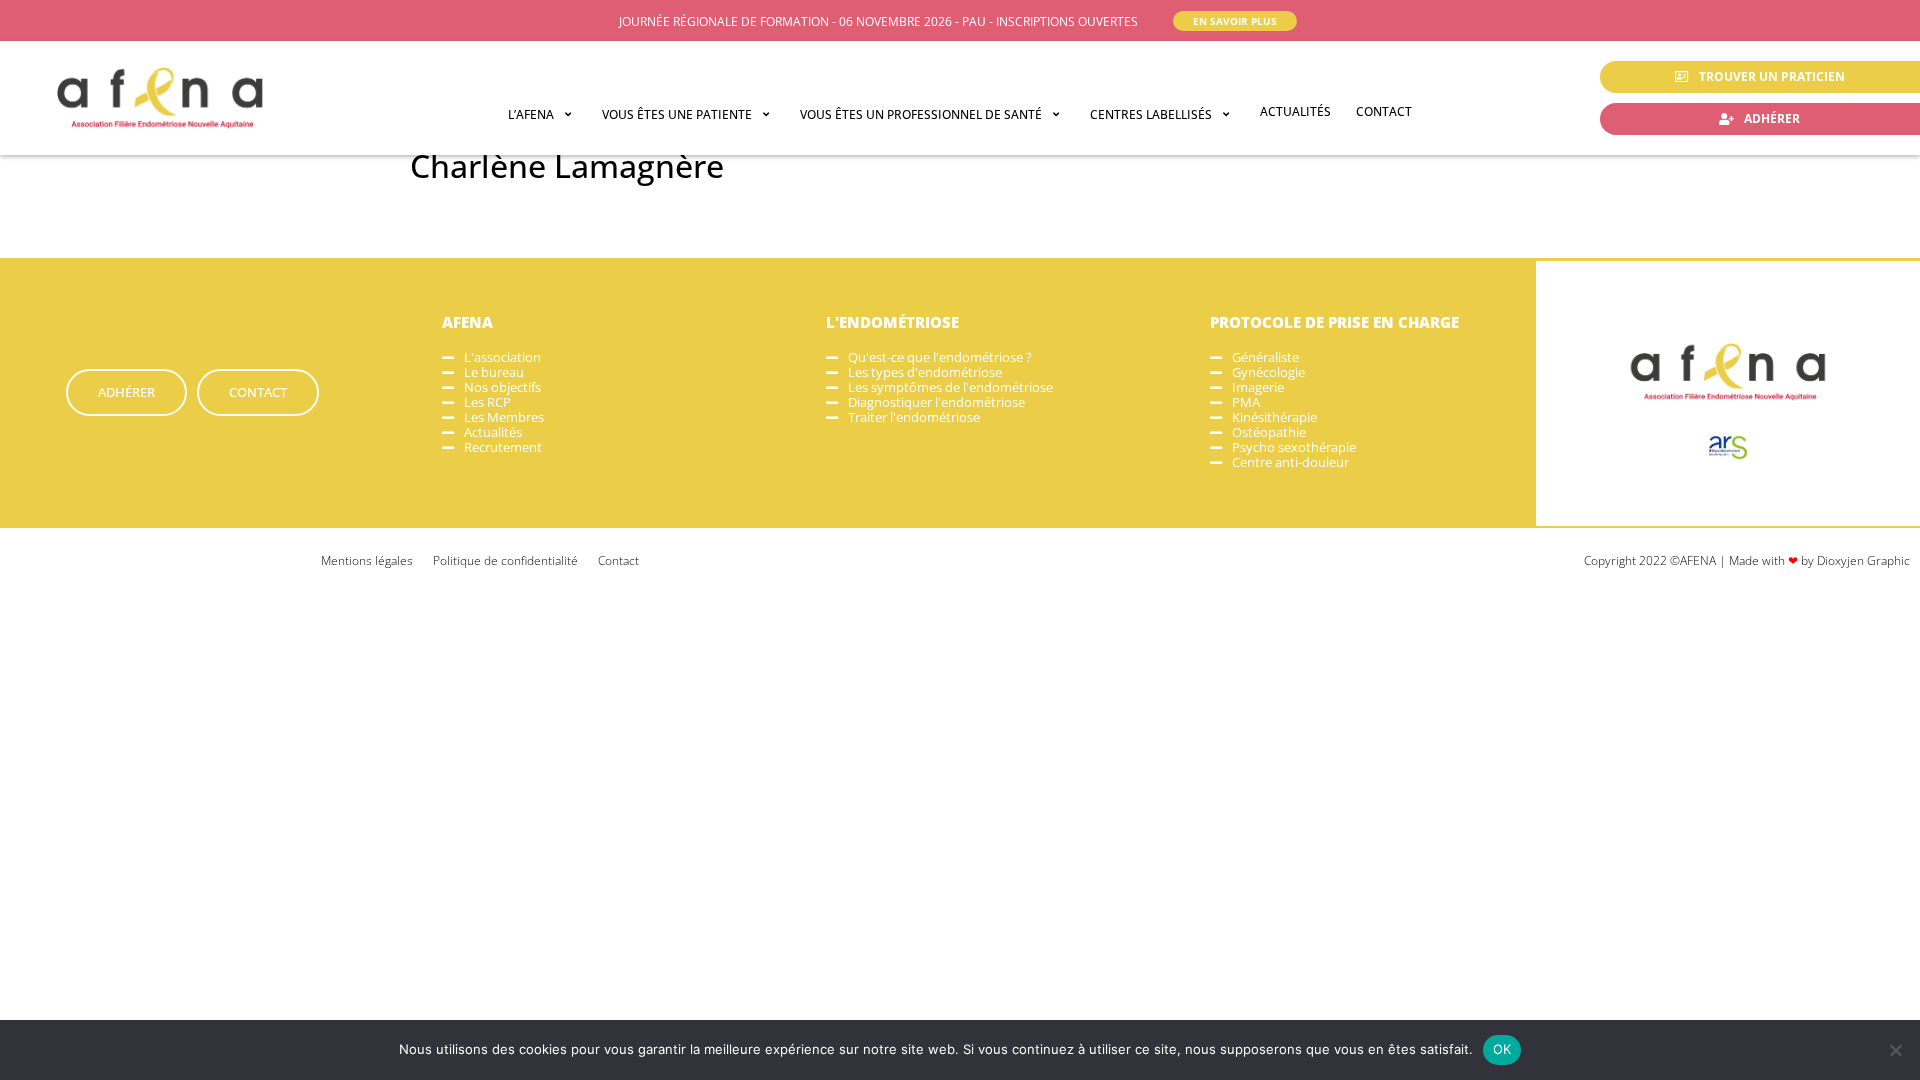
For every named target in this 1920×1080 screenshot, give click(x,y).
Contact (618, 560)
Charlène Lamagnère (567, 165)
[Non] (1895, 1050)
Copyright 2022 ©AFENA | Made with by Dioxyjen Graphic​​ (1747, 560)
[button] (542, 114)
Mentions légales (367, 560)
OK (1502, 1049)
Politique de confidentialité (505, 560)
